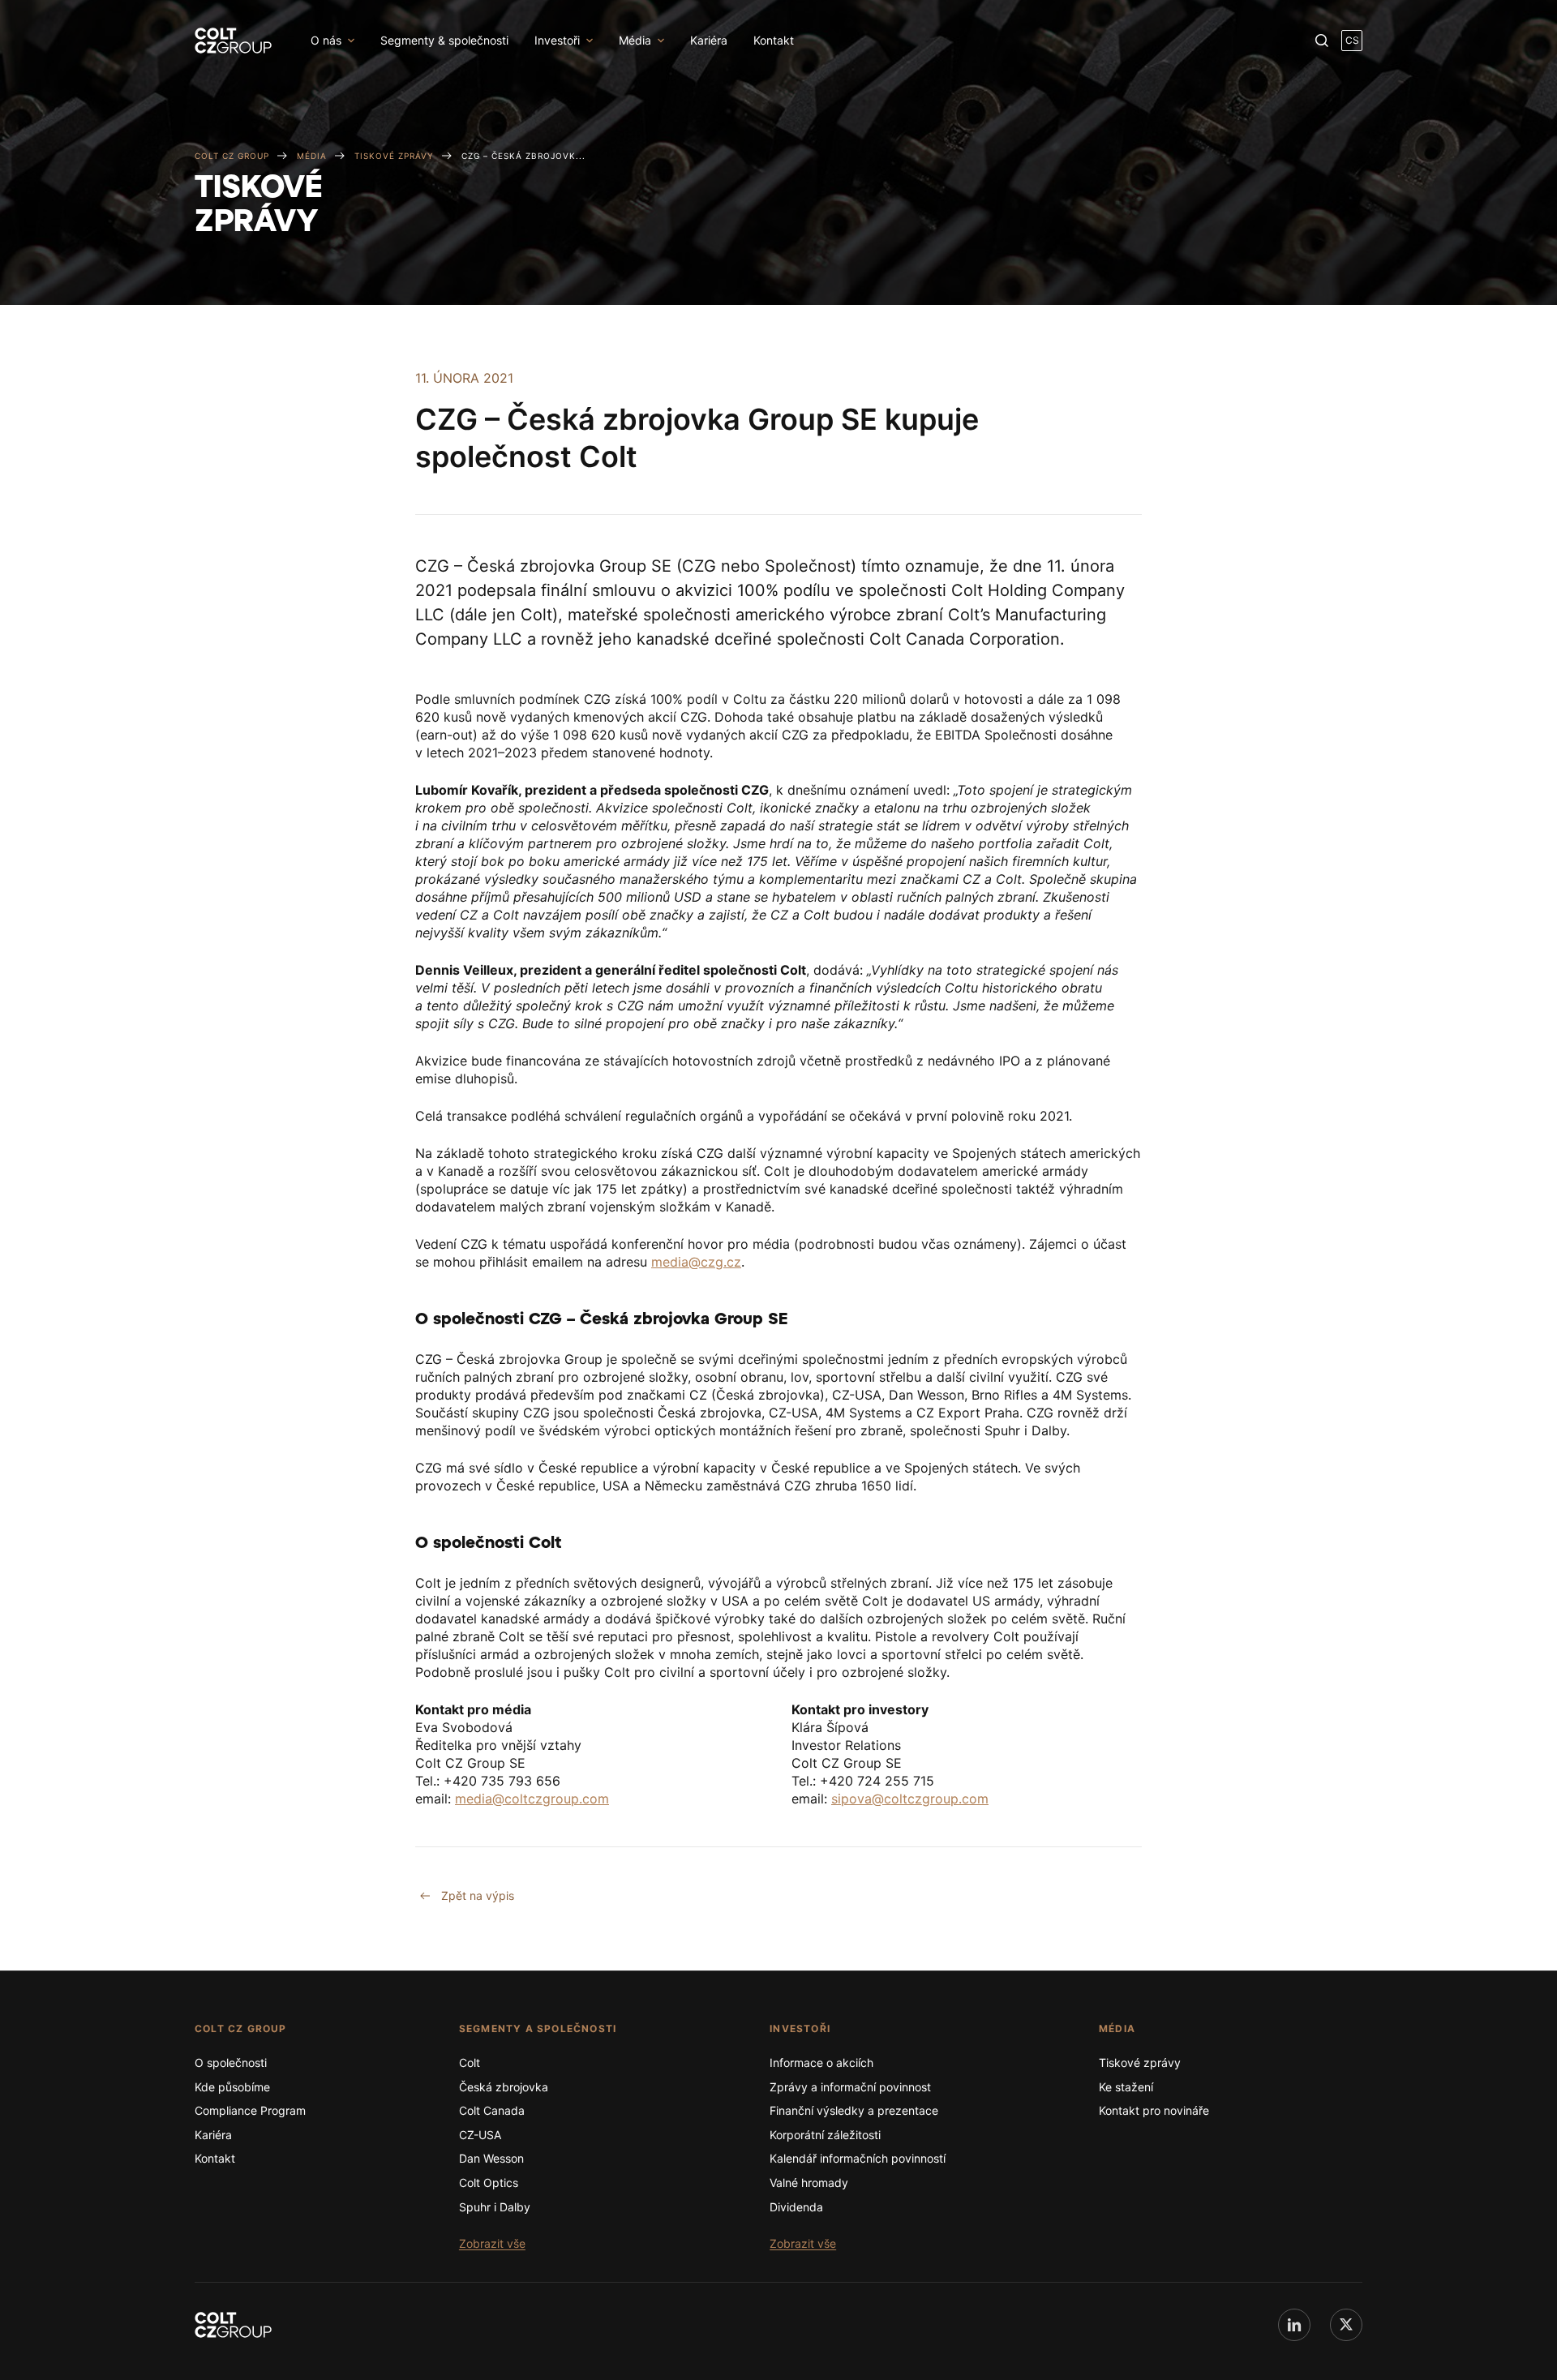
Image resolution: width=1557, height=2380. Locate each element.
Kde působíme (232, 2087)
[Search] (1322, 41)
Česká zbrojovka (504, 2087)
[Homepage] (233, 2325)
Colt (470, 2063)
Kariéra (709, 40)
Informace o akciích (821, 2063)
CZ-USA (480, 2135)
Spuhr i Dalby (495, 2207)
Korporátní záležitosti (825, 2135)
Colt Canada (492, 2110)
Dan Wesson (491, 2158)
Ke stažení (1126, 2087)
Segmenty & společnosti (444, 40)
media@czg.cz (696, 1262)
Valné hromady (809, 2183)
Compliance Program (250, 2110)
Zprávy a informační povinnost (850, 2087)
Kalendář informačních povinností (858, 2158)
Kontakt (774, 40)
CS (1352, 40)
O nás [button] (326, 40)
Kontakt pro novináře (1154, 2110)
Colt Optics (489, 2183)
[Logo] (233, 41)
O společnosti (231, 2063)
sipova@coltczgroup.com (910, 1799)
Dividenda (796, 2207)
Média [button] (635, 40)
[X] (1346, 2325)
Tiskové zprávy (1140, 2063)
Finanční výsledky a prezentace (854, 2110)
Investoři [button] (557, 40)
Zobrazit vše (492, 2243)
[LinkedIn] (1294, 2325)
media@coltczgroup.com (532, 1799)
